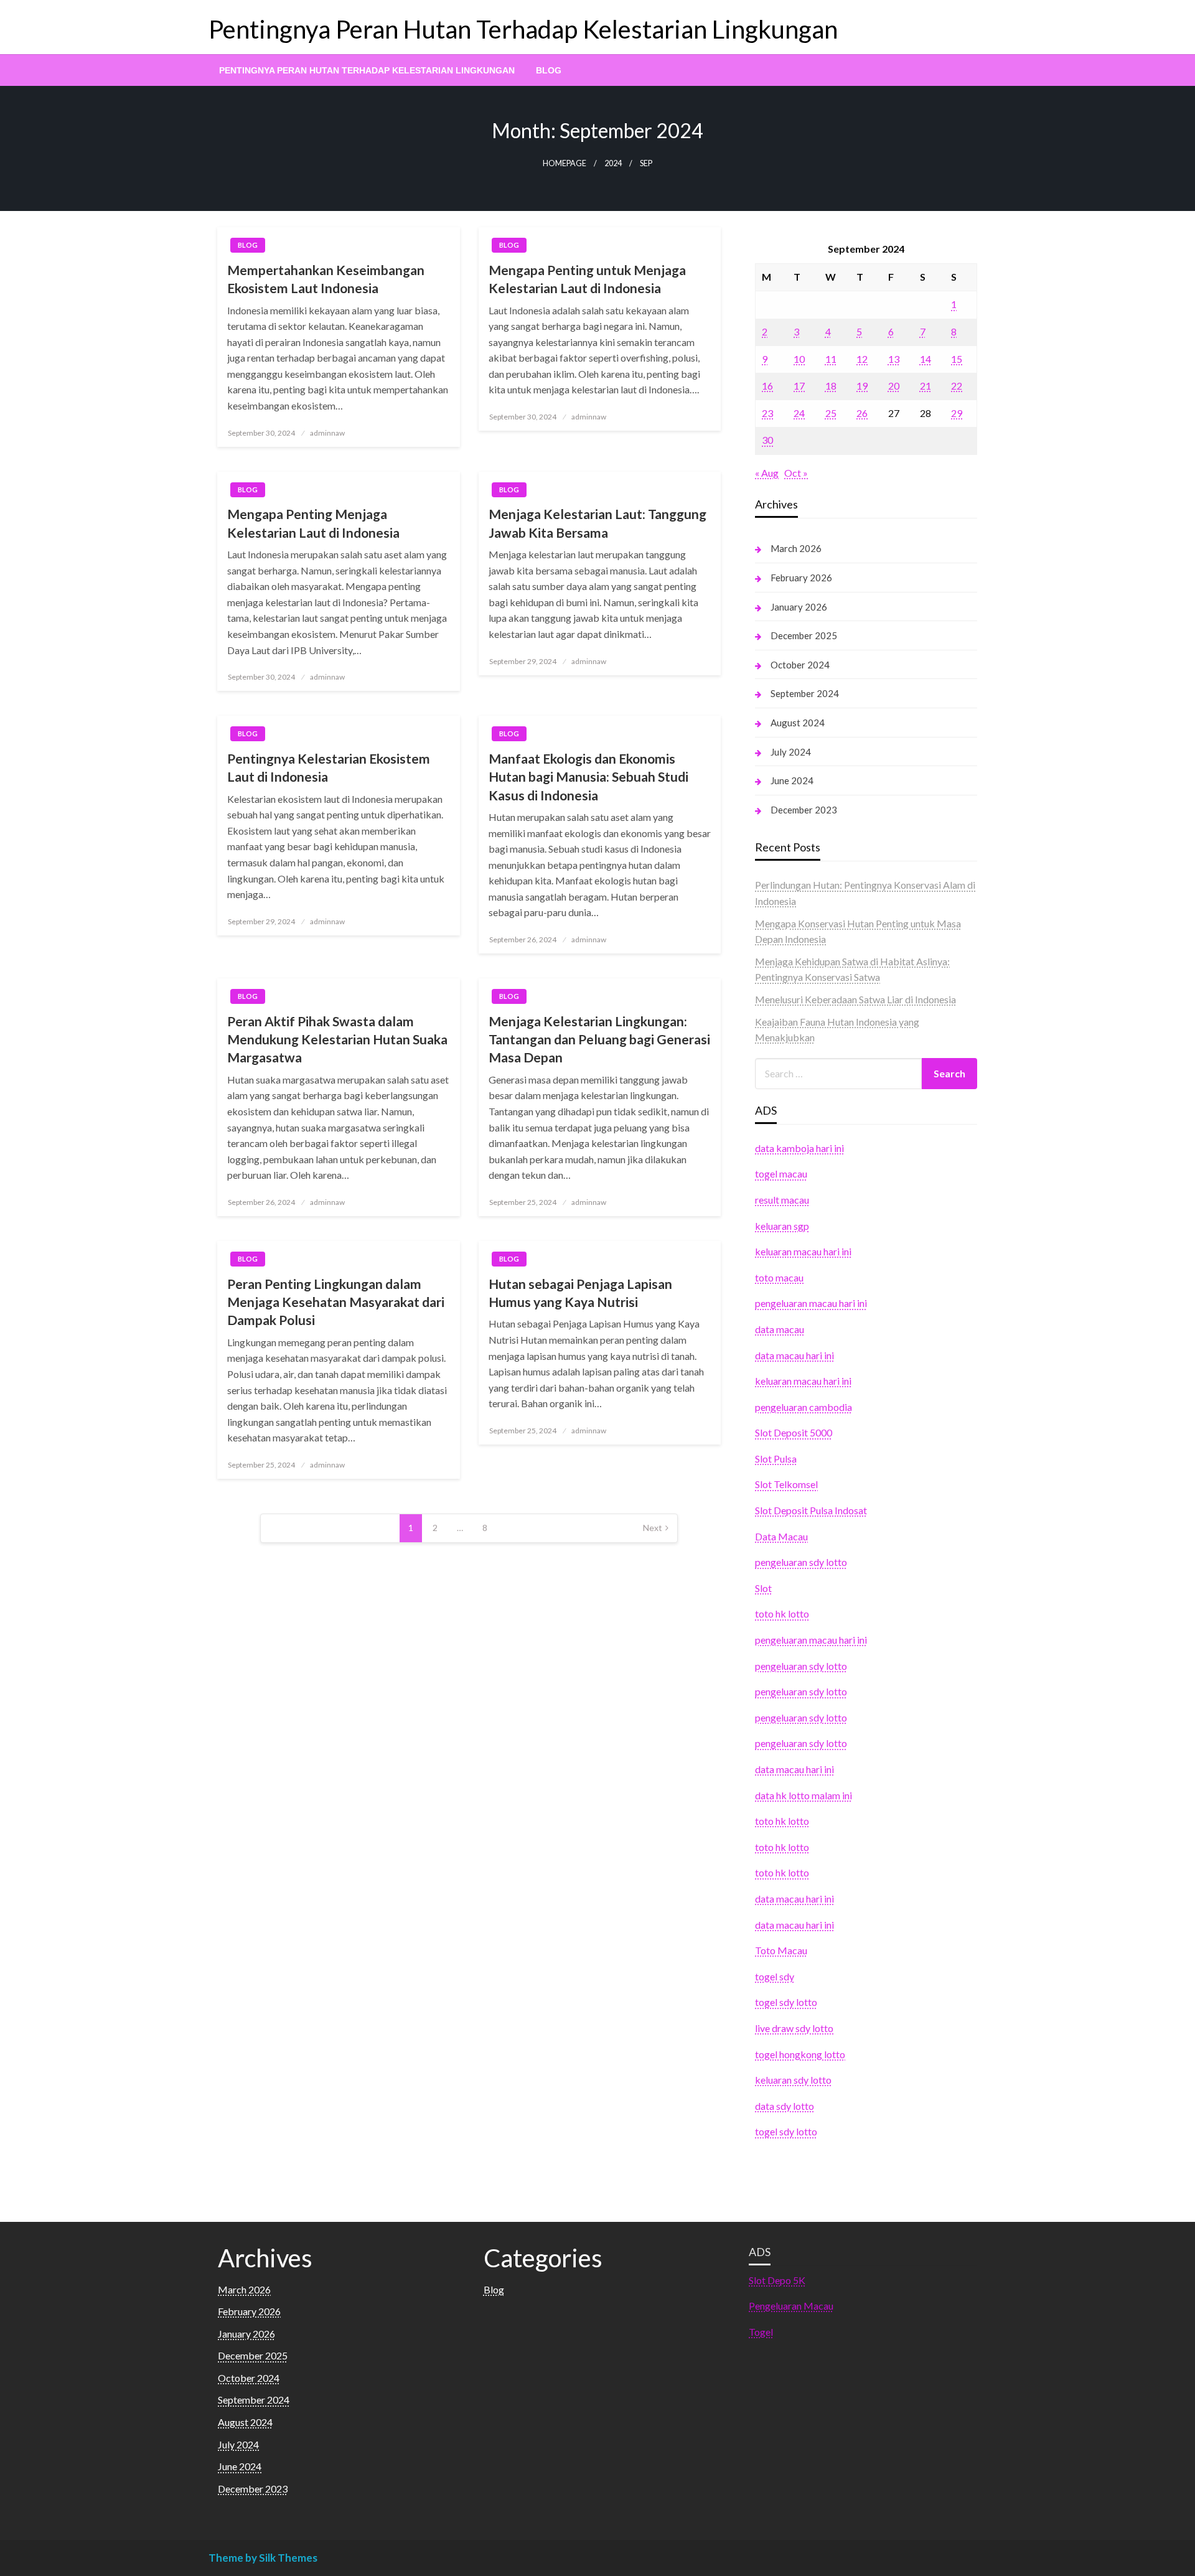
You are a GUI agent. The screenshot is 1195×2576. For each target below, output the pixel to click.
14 (926, 359)
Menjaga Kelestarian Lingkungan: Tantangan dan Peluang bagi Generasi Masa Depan (599, 1039)
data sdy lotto (785, 2106)
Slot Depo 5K (777, 2280)
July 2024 (791, 752)
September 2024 (805, 693)
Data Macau (781, 1536)
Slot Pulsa (776, 1459)
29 (957, 413)
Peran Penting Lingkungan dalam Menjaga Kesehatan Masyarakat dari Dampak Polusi (336, 1302)
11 (831, 359)
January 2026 (799, 607)
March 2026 (796, 548)
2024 (613, 163)
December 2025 (804, 635)
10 (799, 359)
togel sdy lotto (786, 2002)
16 (767, 386)
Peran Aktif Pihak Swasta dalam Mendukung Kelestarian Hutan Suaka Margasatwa (337, 1039)
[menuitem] (367, 70)
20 (894, 386)
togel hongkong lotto (800, 2054)
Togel (761, 2332)
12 (862, 359)
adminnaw (327, 433)
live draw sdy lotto (794, 2028)
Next (653, 1528)
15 (957, 359)
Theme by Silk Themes (263, 2558)
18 (831, 386)
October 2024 (800, 665)
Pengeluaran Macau (791, 2306)
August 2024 (798, 723)
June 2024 (792, 780)
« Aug (767, 473)
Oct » (796, 473)
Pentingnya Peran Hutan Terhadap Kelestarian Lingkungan (523, 29)
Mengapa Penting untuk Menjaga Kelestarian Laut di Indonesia (587, 279)
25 (831, 413)
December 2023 (804, 810)
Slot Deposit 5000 (794, 1432)
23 (767, 413)
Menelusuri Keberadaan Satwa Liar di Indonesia (855, 999)
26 (862, 413)
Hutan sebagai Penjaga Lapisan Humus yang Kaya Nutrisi (580, 1293)
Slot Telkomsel (786, 1484)
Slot (763, 1588)
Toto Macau (781, 1950)
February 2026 (801, 578)
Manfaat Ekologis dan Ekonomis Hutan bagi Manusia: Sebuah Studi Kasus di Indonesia (588, 777)
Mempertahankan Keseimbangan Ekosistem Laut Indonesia (326, 279)
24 (799, 413)
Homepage (565, 163)
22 (957, 386)
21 (926, 386)
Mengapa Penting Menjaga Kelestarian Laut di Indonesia (313, 523)
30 (767, 440)
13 (894, 359)
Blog (549, 70)
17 (799, 386)
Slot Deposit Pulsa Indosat (811, 1510)
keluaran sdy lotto (793, 2080)
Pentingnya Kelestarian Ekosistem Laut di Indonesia (329, 767)
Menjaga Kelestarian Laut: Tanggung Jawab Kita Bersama (597, 523)
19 (862, 386)
